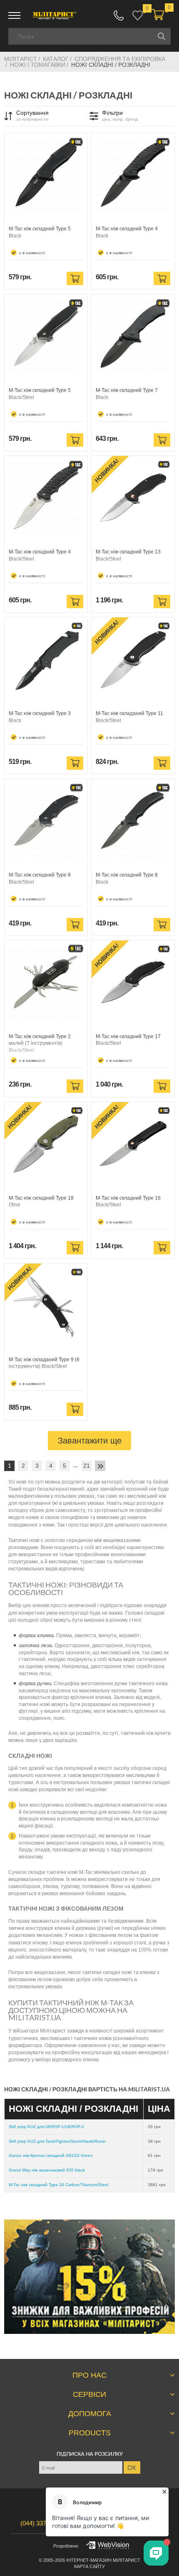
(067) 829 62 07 (119, 15)
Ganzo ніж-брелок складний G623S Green (51, 2155)
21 (87, 1466)
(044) (42, 2523)
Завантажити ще (90, 1441)
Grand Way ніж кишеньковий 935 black (47, 2170)
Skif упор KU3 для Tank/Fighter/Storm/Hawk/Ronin (57, 2141)
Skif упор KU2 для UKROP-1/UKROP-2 (46, 2127)
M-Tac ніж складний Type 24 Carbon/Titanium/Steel (58, 2185)
